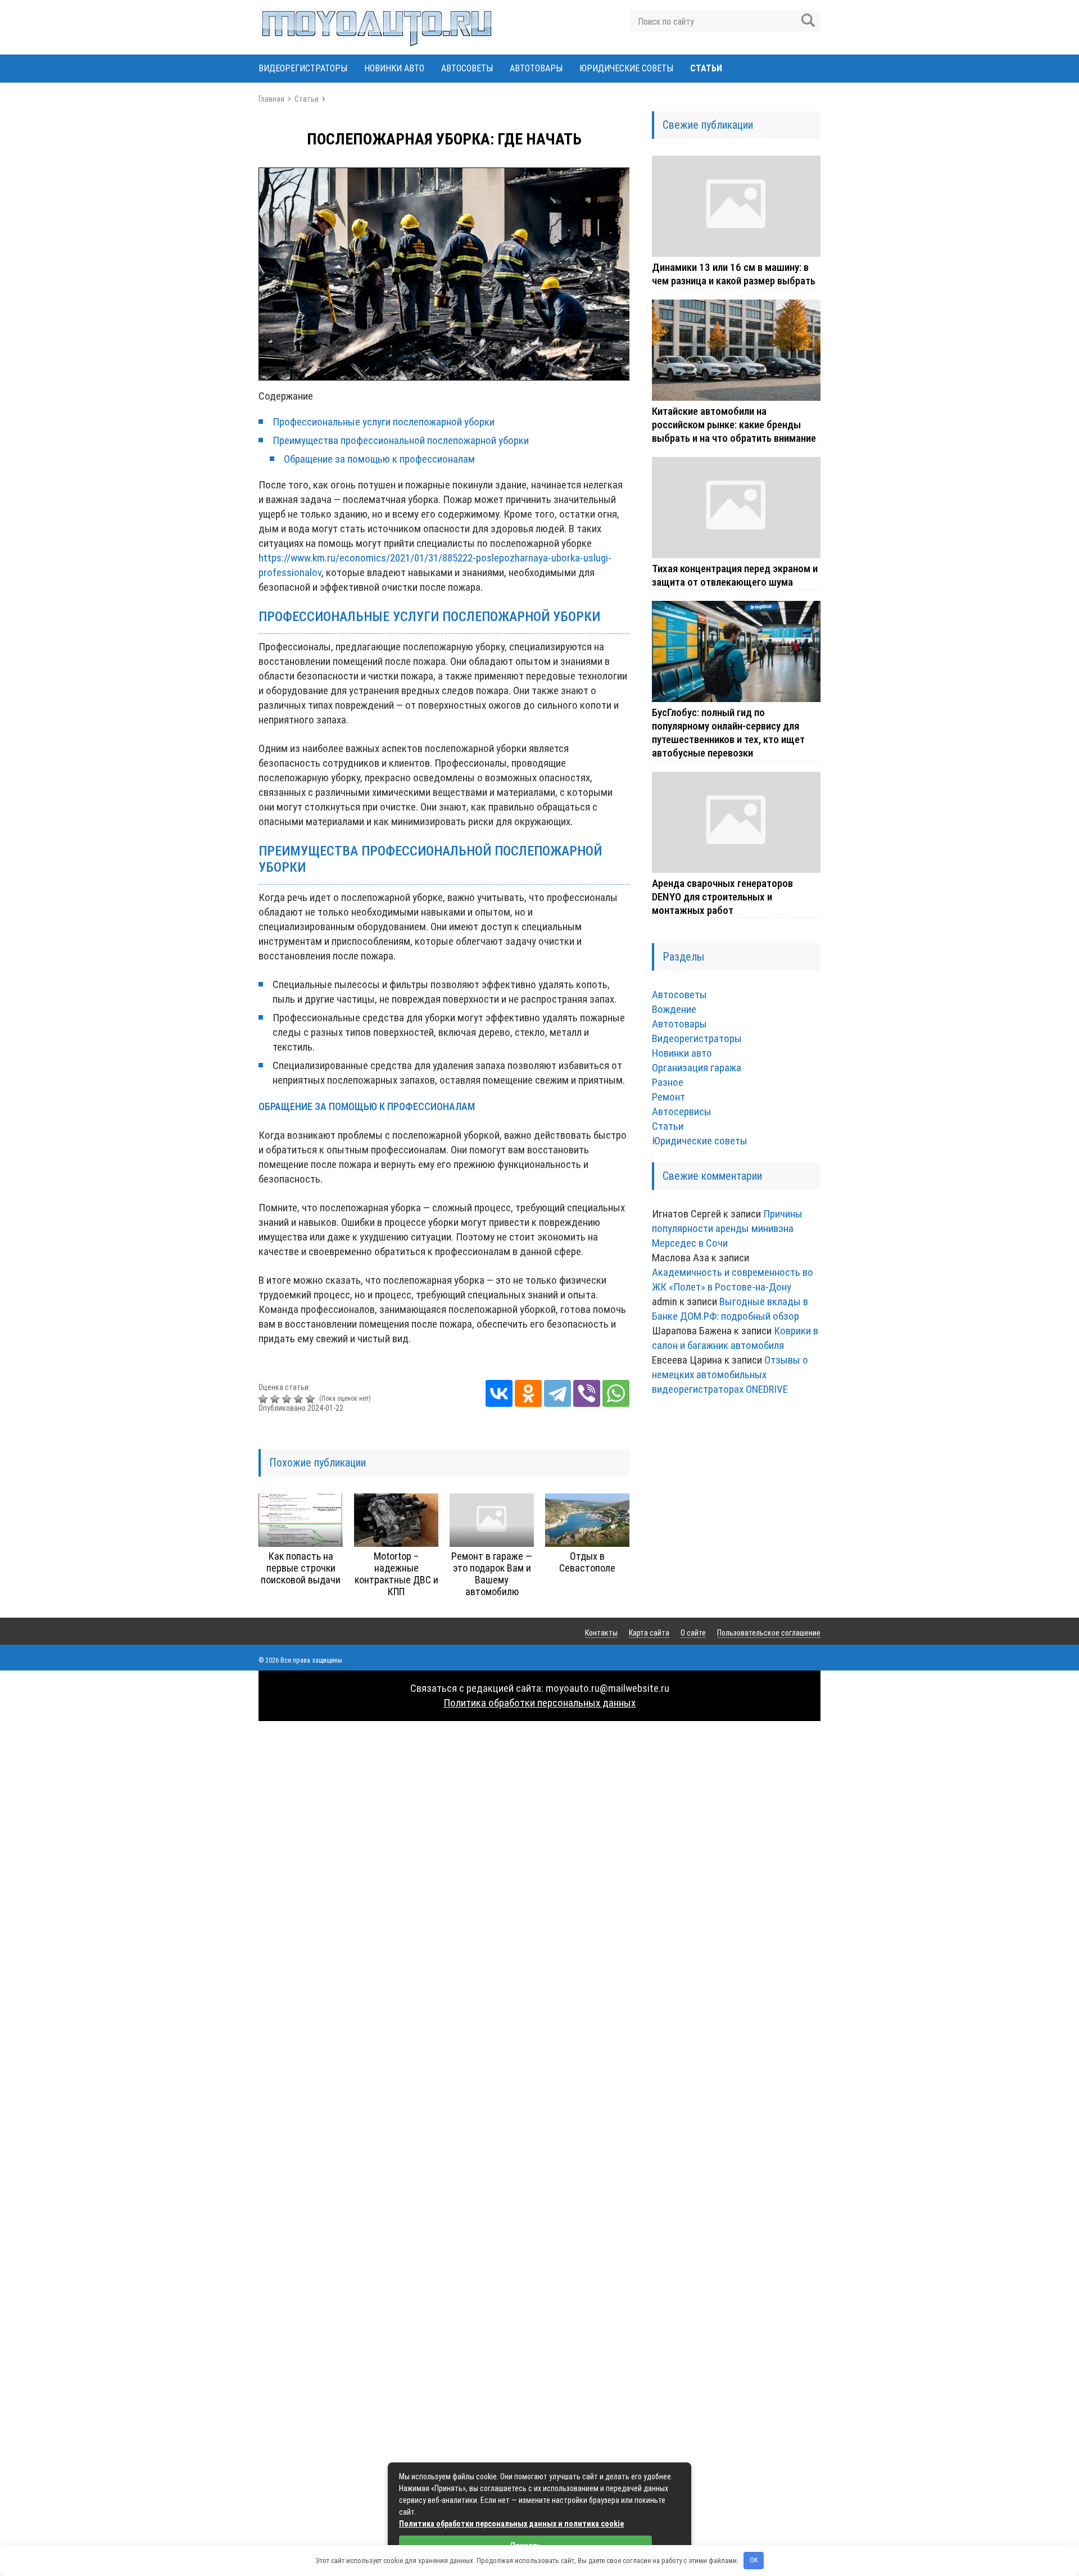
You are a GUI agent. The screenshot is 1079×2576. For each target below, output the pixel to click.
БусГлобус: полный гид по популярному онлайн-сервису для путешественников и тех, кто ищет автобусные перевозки (728, 733)
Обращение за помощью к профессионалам (379, 459)
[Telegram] (557, 1393)
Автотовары (536, 68)
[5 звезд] (312, 1399)
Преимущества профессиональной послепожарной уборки (401, 440)
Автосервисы (682, 1112)
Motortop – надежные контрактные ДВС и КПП (396, 1574)
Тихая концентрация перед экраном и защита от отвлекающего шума (735, 575)
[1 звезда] (264, 1399)
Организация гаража (697, 1068)
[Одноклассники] (528, 1393)
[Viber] (587, 1393)
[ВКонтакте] (499, 1393)
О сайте (693, 1633)
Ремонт (668, 1097)
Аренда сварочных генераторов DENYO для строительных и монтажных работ (722, 897)
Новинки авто (394, 68)
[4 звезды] (300, 1399)
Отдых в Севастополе (587, 1562)
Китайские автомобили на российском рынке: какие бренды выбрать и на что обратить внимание (734, 425)
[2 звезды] (276, 1399)
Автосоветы (467, 68)
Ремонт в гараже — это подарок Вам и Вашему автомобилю (492, 1574)
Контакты (601, 1633)
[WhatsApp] (616, 1393)
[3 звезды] (288, 1399)
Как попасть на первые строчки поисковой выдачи (301, 1568)
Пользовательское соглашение (769, 1633)
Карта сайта (649, 1633)
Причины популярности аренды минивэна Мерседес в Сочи (727, 1228)
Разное (668, 1082)
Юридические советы (626, 68)
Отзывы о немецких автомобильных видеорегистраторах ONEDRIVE (730, 1375)
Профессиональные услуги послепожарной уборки (384, 422)
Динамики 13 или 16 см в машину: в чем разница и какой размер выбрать (734, 274)
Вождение (674, 1009)
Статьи (706, 68)
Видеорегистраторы (303, 68)
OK (754, 2560)
